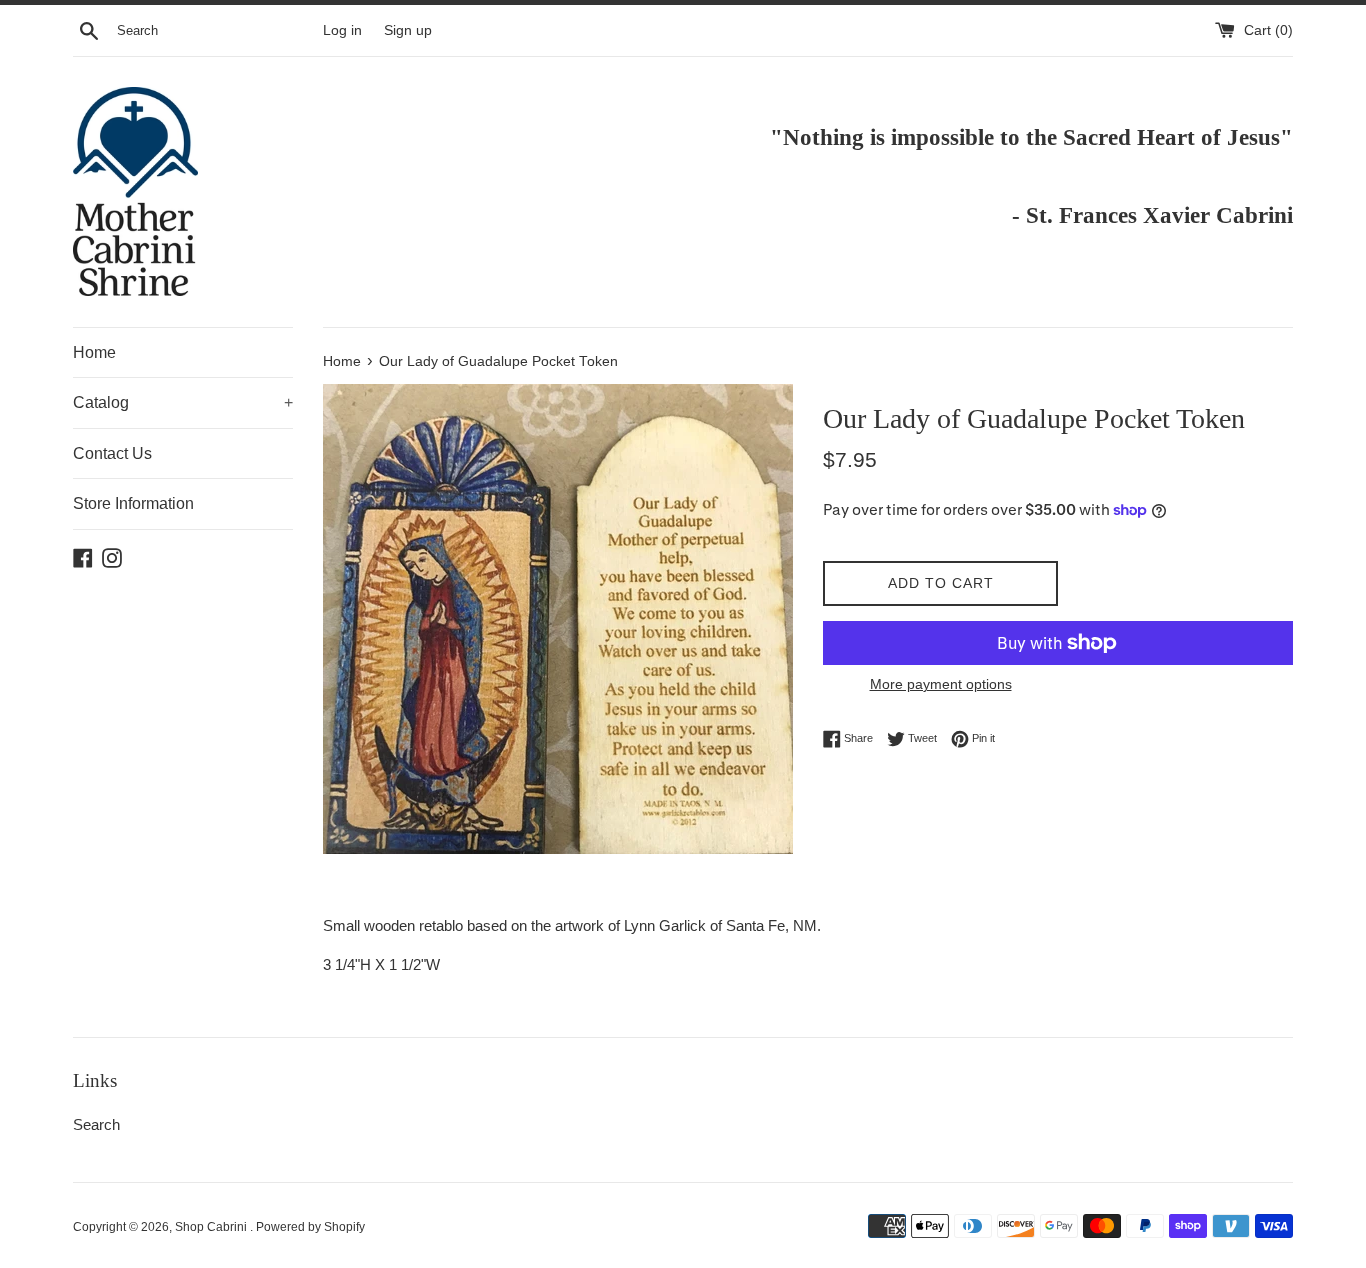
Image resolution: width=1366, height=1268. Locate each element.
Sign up (408, 30)
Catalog (183, 402)
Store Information (133, 503)
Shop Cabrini (212, 1227)
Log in (342, 30)
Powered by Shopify (310, 1227)
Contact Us (112, 453)
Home (94, 352)
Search (96, 1124)
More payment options (941, 684)
